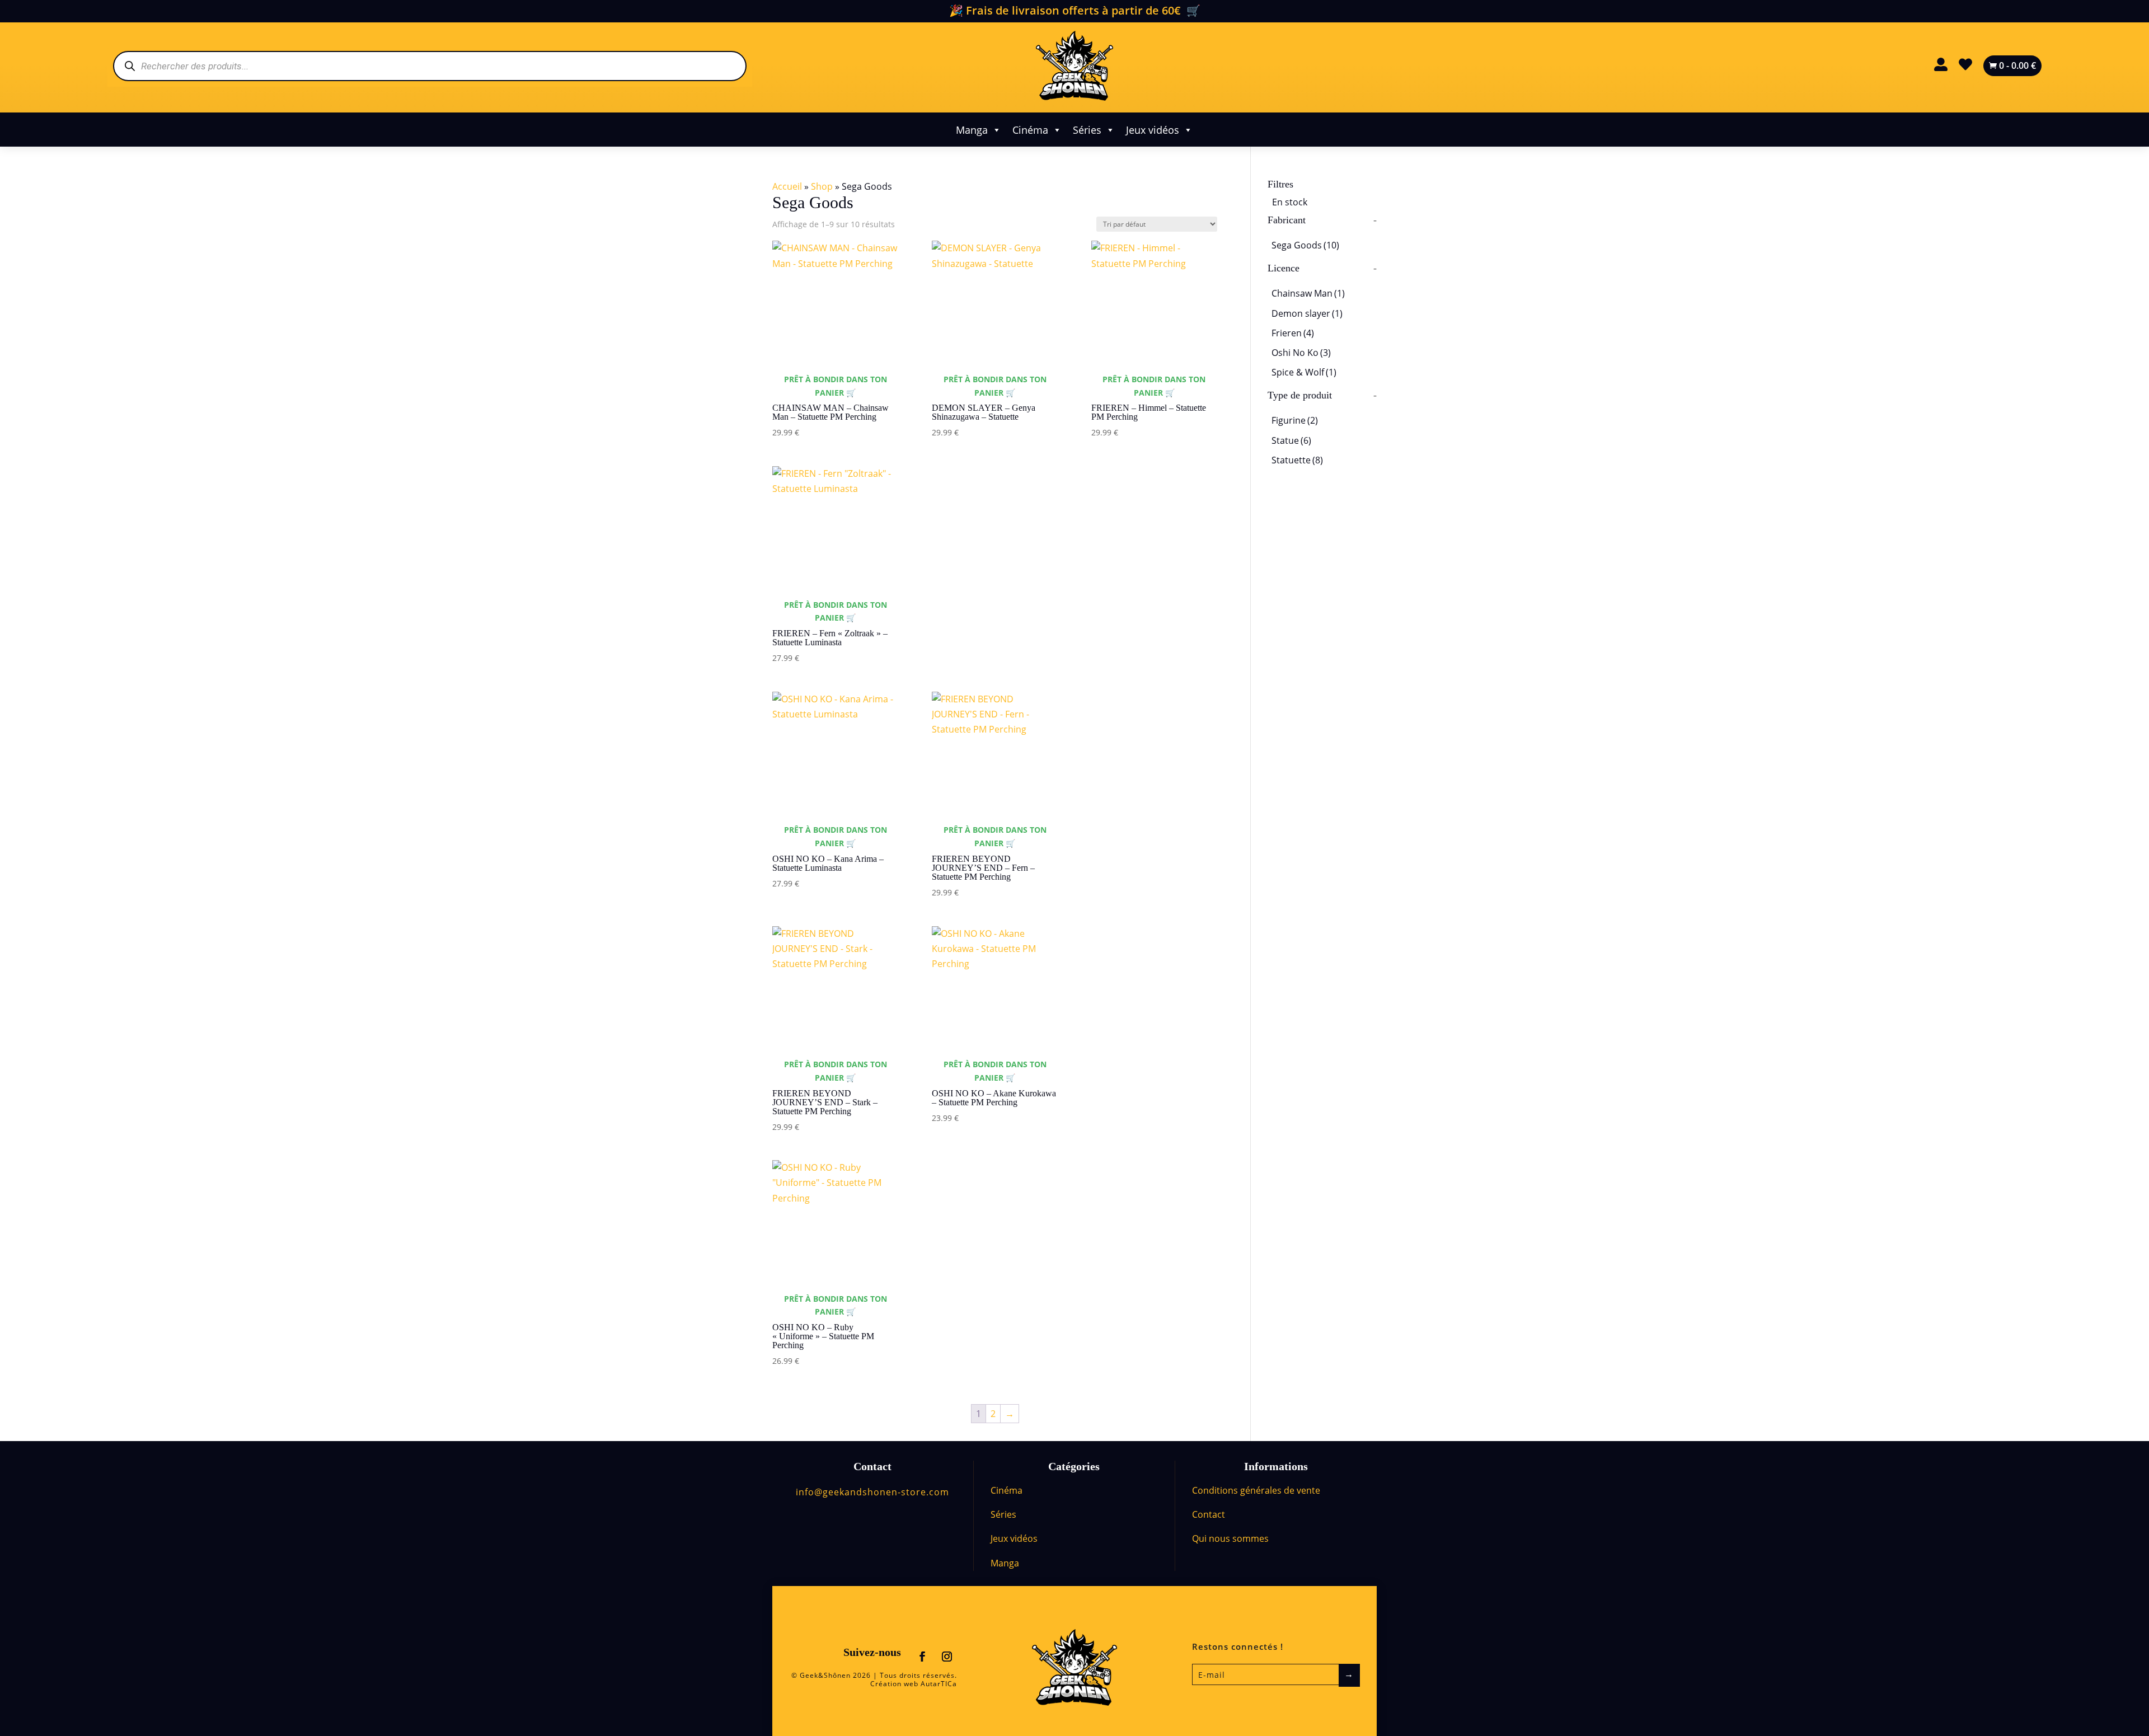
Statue (1291, 440)
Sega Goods (1305, 245)
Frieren (1293, 333)
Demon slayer (1307, 313)
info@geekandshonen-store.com (872, 1492)
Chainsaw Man (1308, 293)
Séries (1087, 130)
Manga (972, 130)
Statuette (1297, 460)
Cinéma (1030, 130)
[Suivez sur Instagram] (947, 1657)
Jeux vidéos (1153, 130)
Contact (1209, 1514)
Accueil (787, 186)
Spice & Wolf (1304, 372)
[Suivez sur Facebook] (922, 1657)
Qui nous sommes (1230, 1538)
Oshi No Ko (1301, 353)
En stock (1290, 202)
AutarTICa (939, 1684)
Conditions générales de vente (1256, 1490)
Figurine (1295, 420)
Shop (822, 186)
